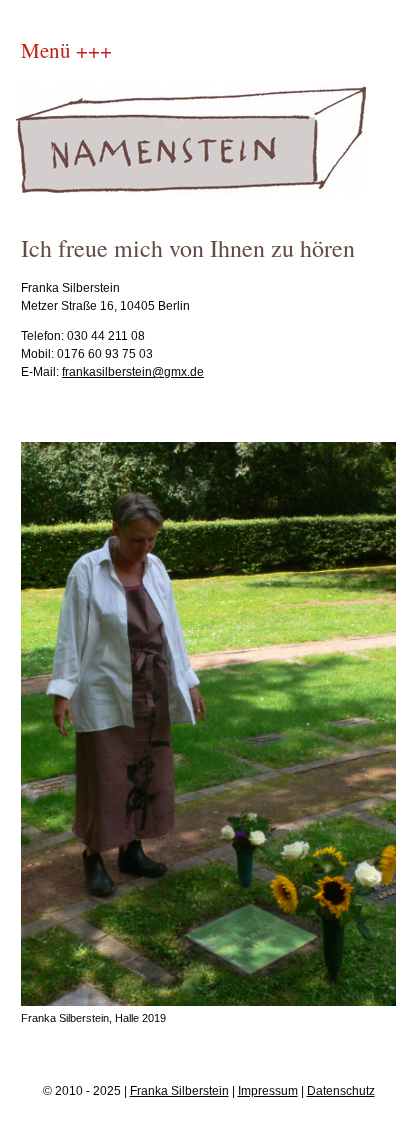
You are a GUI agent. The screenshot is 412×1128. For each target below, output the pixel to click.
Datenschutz (341, 1091)
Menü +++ (66, 50)
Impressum (268, 1091)
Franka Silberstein (179, 1091)
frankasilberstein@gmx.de (133, 372)
